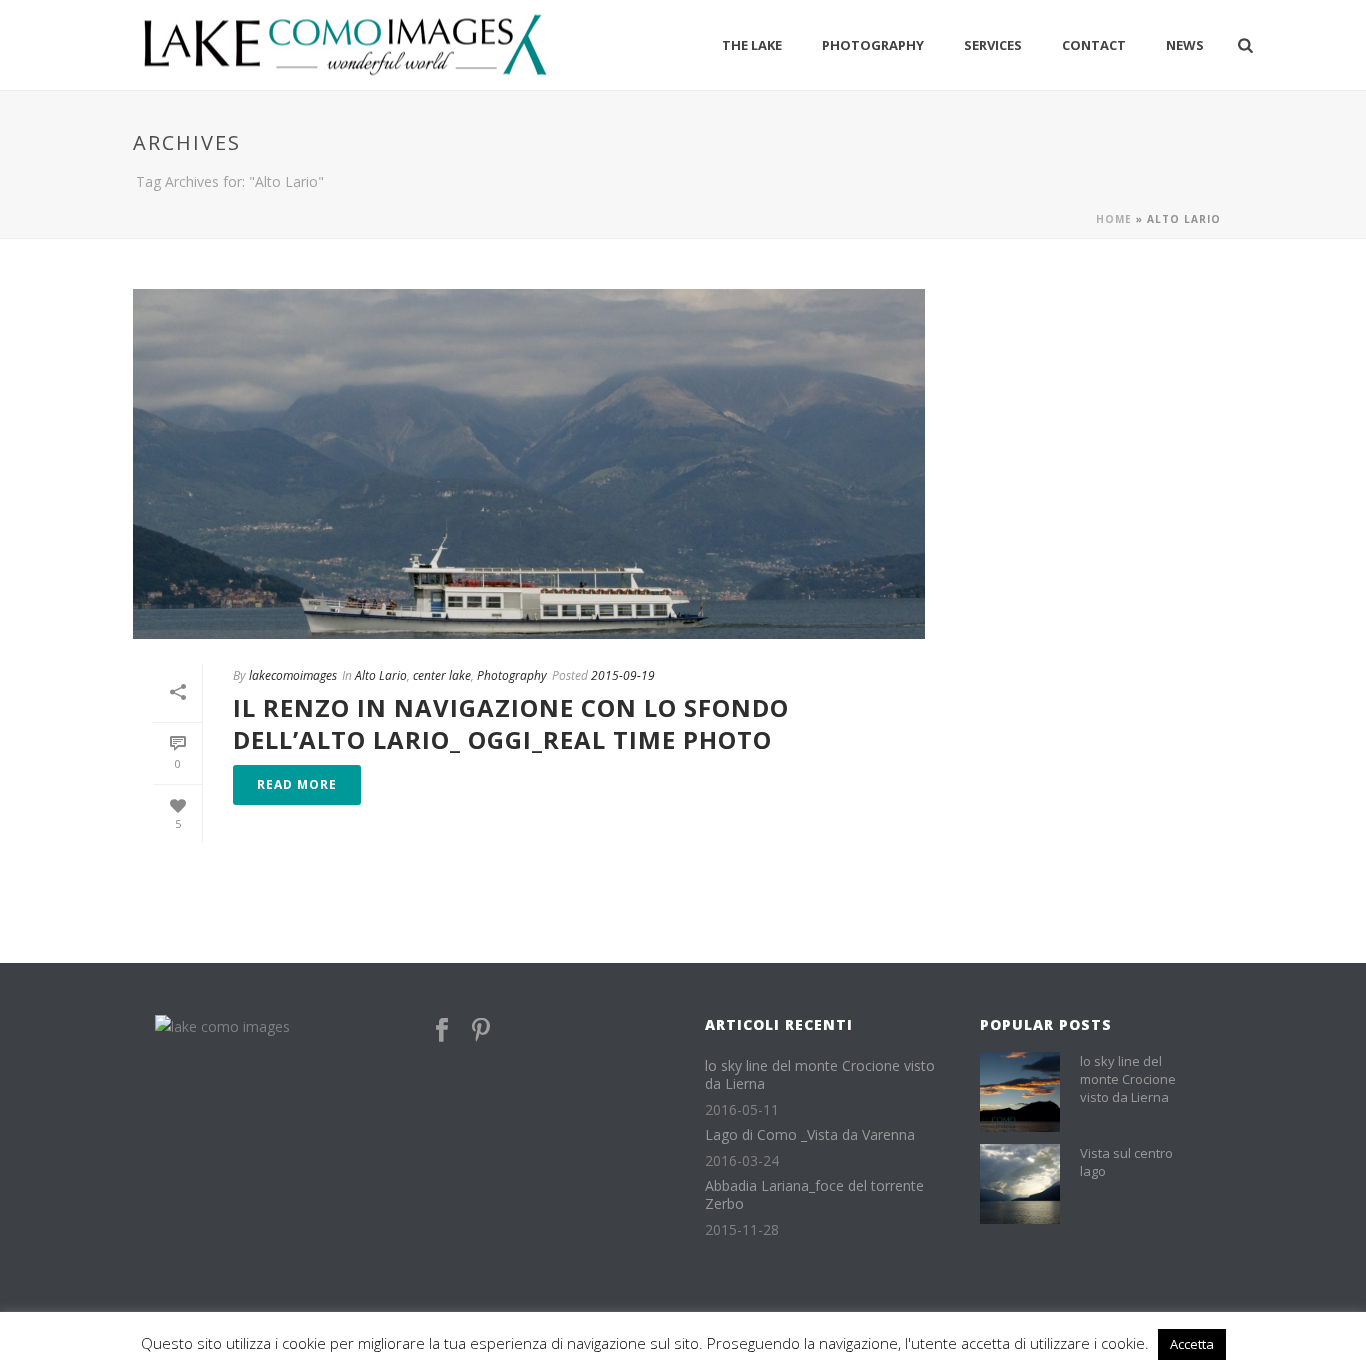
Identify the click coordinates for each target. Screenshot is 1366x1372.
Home (1114, 219)
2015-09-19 (623, 675)
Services (993, 45)
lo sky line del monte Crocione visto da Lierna (820, 1075)
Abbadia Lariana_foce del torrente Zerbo (814, 1195)
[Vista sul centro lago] (1020, 1184)
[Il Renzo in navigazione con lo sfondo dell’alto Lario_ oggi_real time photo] (529, 464)
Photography (873, 45)
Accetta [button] (1192, 1344)
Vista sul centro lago (1126, 1162)
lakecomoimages (293, 675)
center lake (442, 675)
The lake (752, 45)
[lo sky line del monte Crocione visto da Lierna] (1020, 1092)
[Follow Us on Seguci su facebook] (442, 1031)
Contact (1094, 45)
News (1185, 45)
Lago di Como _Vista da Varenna (810, 1135)
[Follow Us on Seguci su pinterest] (481, 1031)
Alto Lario (381, 675)
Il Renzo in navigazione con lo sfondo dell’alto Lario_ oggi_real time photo (511, 723)
